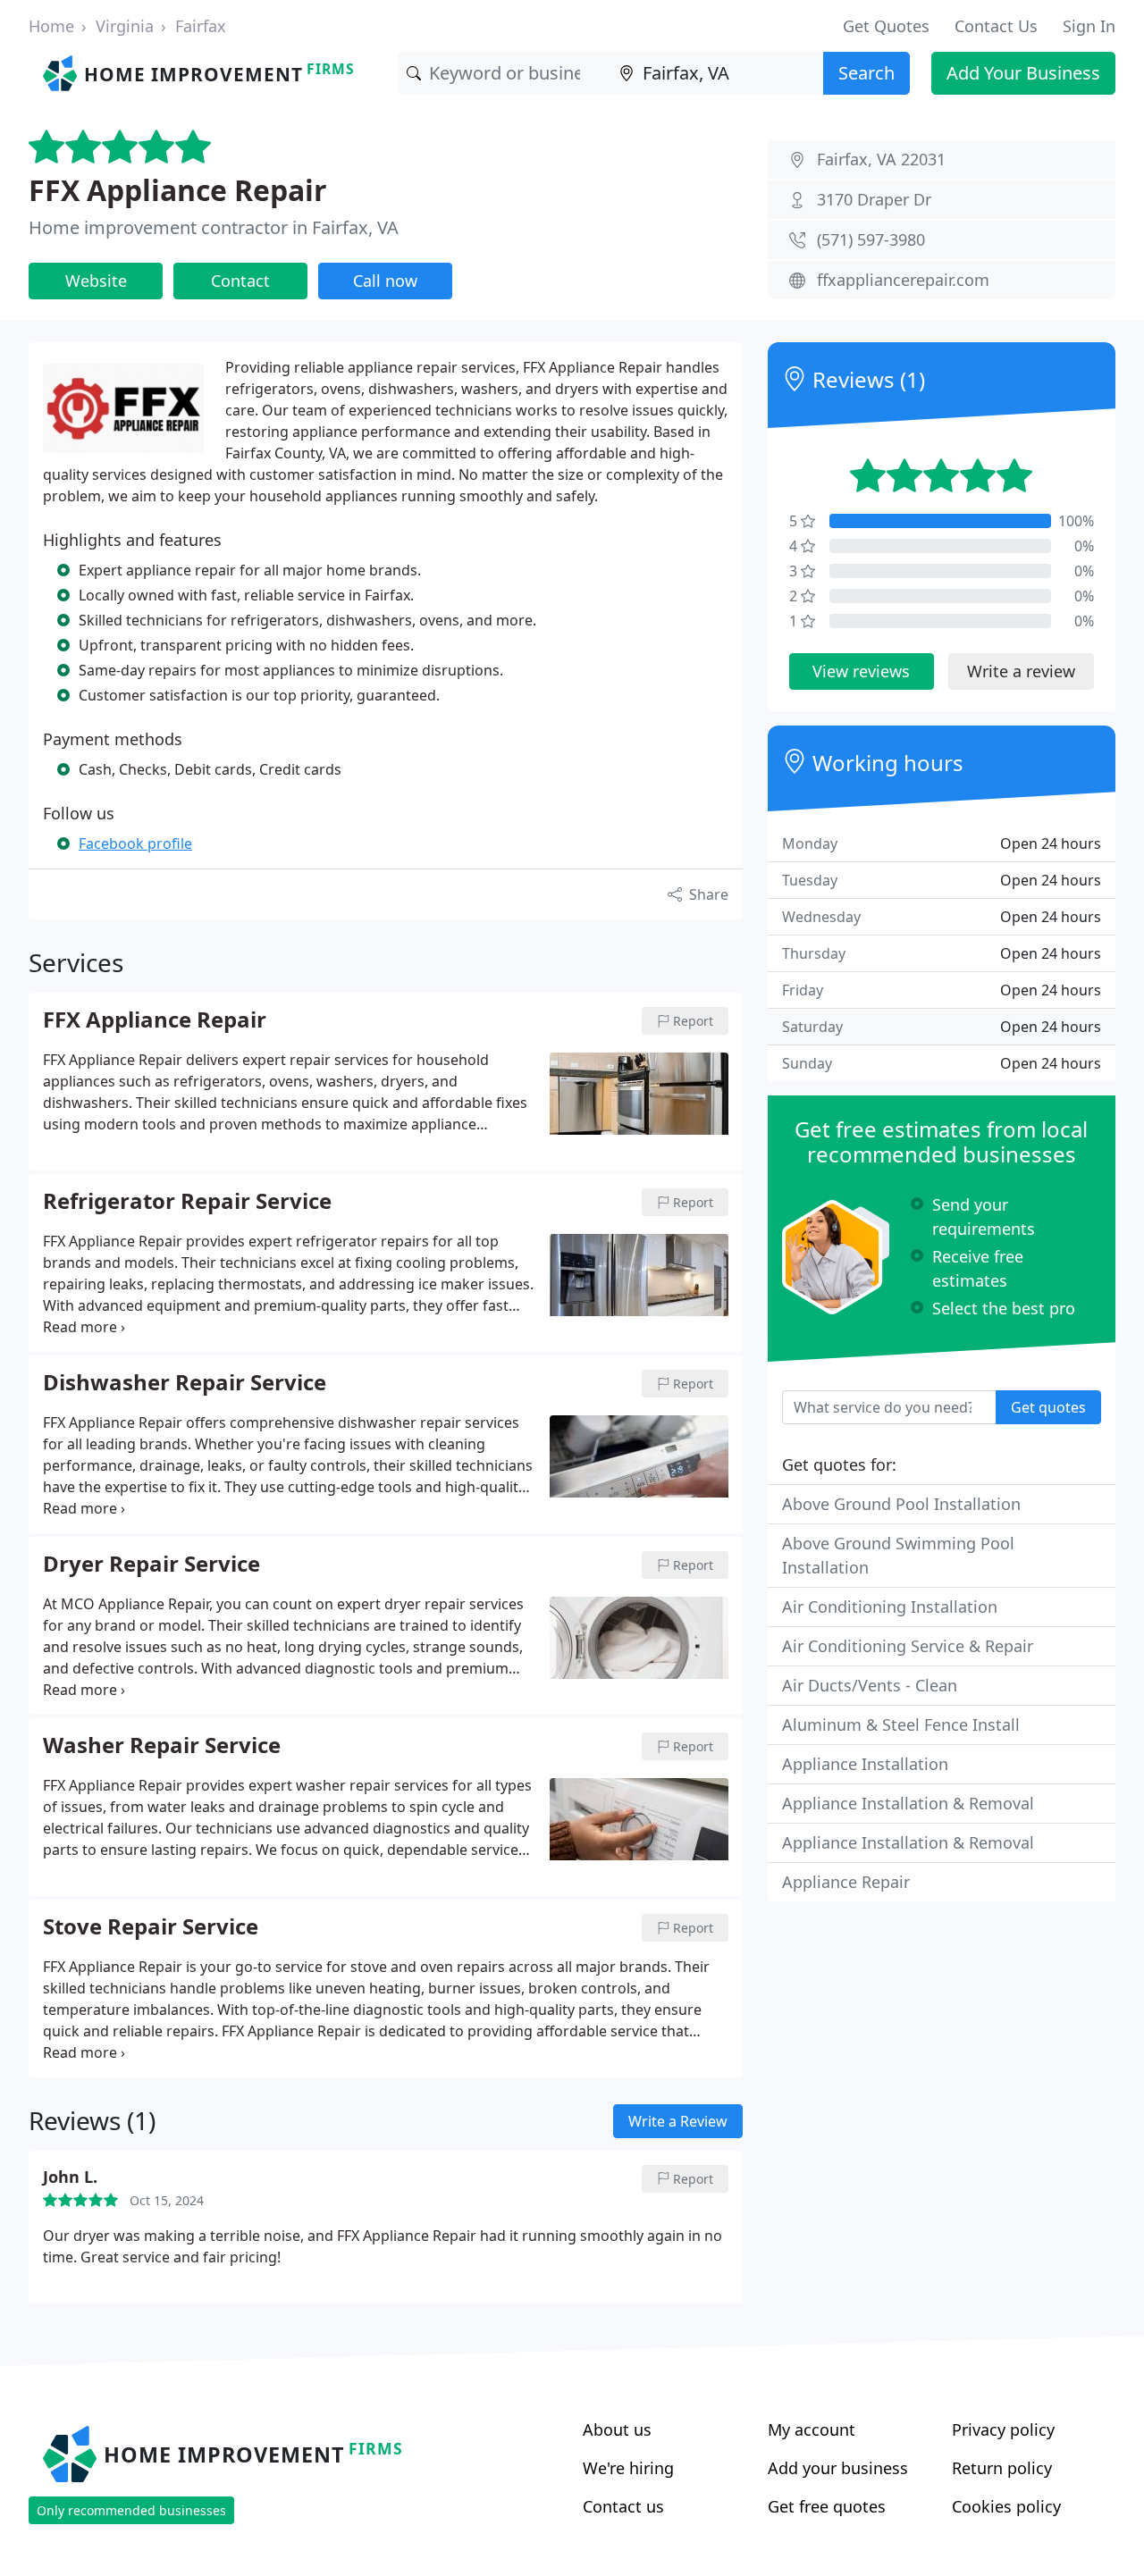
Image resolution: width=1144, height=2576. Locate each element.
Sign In (1089, 26)
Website (96, 281)
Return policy (1002, 2468)
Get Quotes (886, 26)
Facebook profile (135, 843)
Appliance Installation (865, 1764)
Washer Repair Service (162, 1746)
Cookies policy (1006, 2506)
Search (866, 73)
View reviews (861, 671)
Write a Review (678, 2121)
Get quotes (1048, 1407)
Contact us (623, 2506)
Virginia (125, 26)
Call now (385, 281)
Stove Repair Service (151, 1927)
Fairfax (201, 26)
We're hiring (628, 2468)
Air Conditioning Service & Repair (908, 1646)
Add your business (838, 2468)
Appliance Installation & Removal (908, 1803)
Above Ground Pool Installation (901, 1504)
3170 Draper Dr (874, 199)
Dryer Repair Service (151, 1565)
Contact (240, 281)
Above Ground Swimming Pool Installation (898, 1555)
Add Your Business (1023, 73)
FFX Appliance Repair (178, 190)
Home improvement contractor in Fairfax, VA (214, 227)
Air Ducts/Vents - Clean (870, 1685)
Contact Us (996, 26)
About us (617, 2429)
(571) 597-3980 (871, 239)
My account (812, 2429)
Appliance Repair (846, 1882)
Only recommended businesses (131, 2510)
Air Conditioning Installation (890, 1607)
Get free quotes (827, 2506)
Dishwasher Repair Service (185, 1383)
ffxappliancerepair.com (903, 280)
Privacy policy (1003, 2429)
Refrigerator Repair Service (187, 1202)
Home (51, 26)
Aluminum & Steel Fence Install (901, 1724)
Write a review (1021, 671)
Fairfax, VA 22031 (881, 159)
